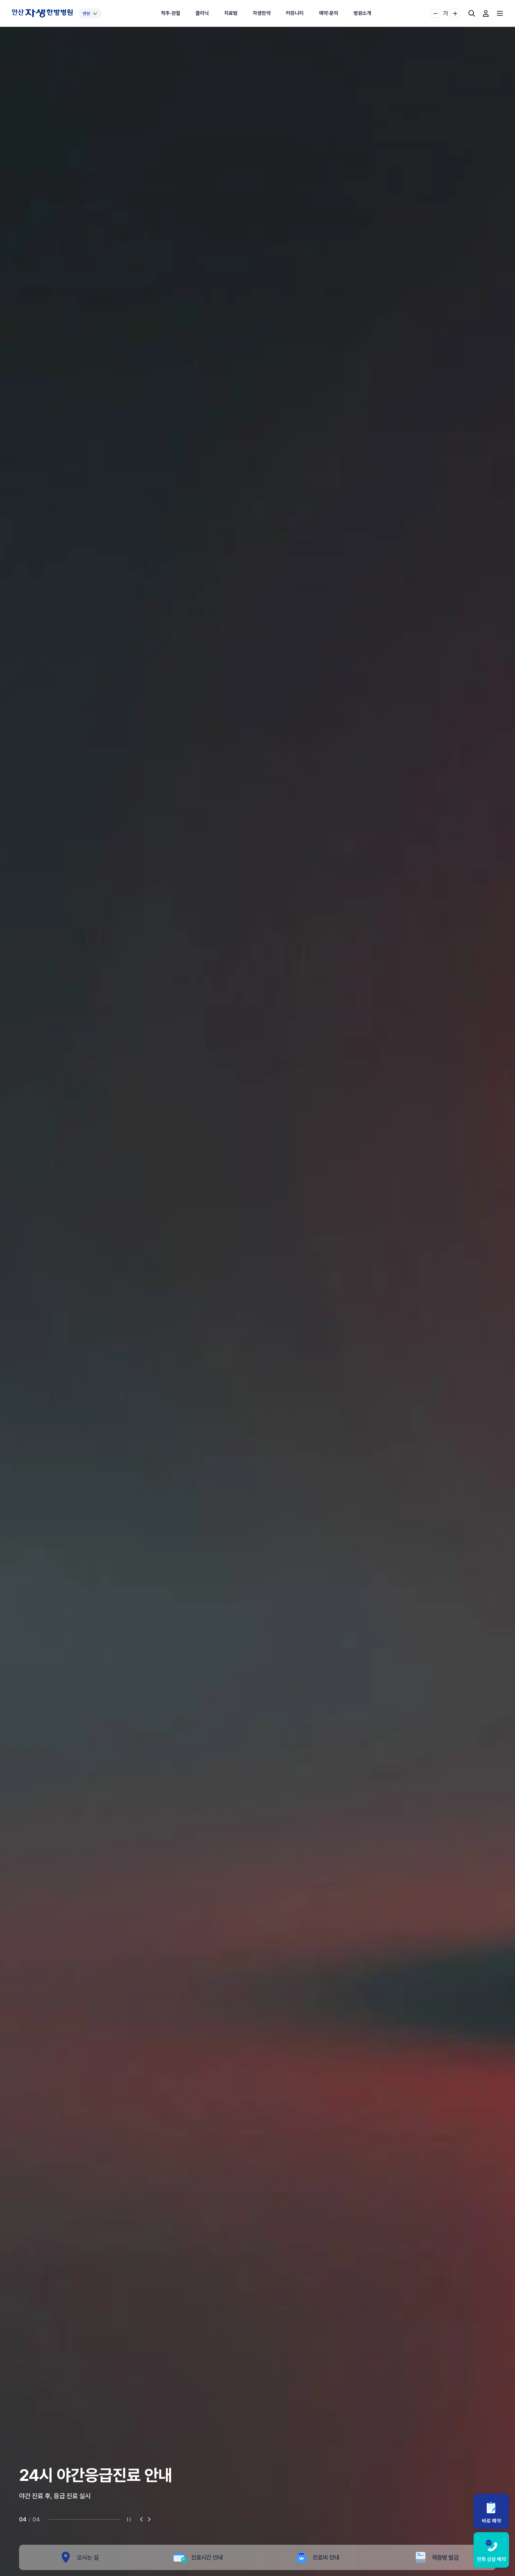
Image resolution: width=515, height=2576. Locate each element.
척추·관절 (171, 13)
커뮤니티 (295, 13)
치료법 (231, 13)
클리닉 (202, 13)
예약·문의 (329, 13)
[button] (142, 2519)
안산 (86, 13)
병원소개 (362, 13)
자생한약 (262, 13)
